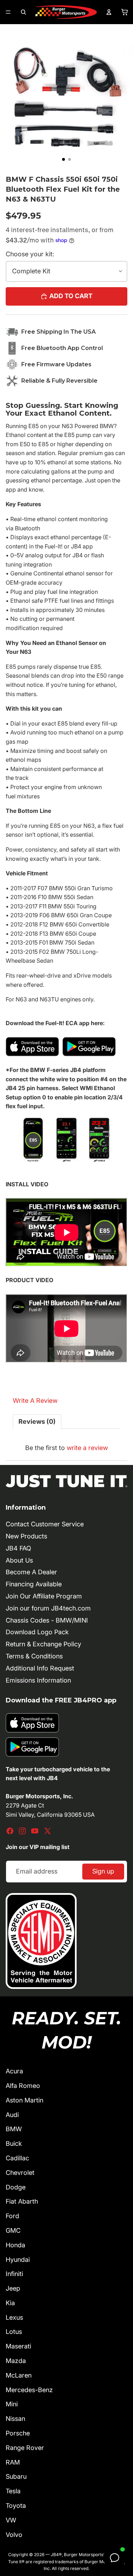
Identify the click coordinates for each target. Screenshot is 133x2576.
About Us (19, 1560)
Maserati (18, 2346)
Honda (15, 2245)
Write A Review (35, 1401)
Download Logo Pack (37, 1632)
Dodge (16, 2187)
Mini (12, 2404)
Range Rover (25, 2448)
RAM (13, 2462)
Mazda (16, 2361)
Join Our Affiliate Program (44, 1596)
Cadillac (17, 2158)
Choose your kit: (30, 254)
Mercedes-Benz (29, 2390)
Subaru (16, 2476)
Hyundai (18, 2260)
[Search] (23, 12)
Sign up (103, 1871)
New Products (26, 1536)
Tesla (13, 2491)
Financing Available (34, 1584)
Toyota (16, 2506)
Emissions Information (38, 1680)
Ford (12, 2216)
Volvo (14, 2535)
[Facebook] (10, 1831)
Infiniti (14, 2274)
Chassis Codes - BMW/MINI (47, 1620)
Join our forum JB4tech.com (48, 1608)
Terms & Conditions (34, 1656)
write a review (87, 1448)
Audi (12, 2115)
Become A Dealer (31, 1572)
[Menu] (8, 12)
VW (11, 2520)
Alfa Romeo (23, 2086)
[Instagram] (22, 1831)
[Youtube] (35, 1831)
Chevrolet (20, 2173)
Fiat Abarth (22, 2201)
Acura (14, 2071)
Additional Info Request (40, 1668)
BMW (14, 2129)
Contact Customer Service (45, 1524)
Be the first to (66, 1448)
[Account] (109, 12)
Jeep (13, 2288)
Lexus (14, 2317)
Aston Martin (24, 2100)
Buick (14, 2143)
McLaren (19, 2375)
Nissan (15, 2419)
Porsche (18, 2433)
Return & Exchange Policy (43, 1644)
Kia (10, 2303)
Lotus (14, 2332)
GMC (13, 2230)
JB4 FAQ (18, 1548)
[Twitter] (48, 1831)
